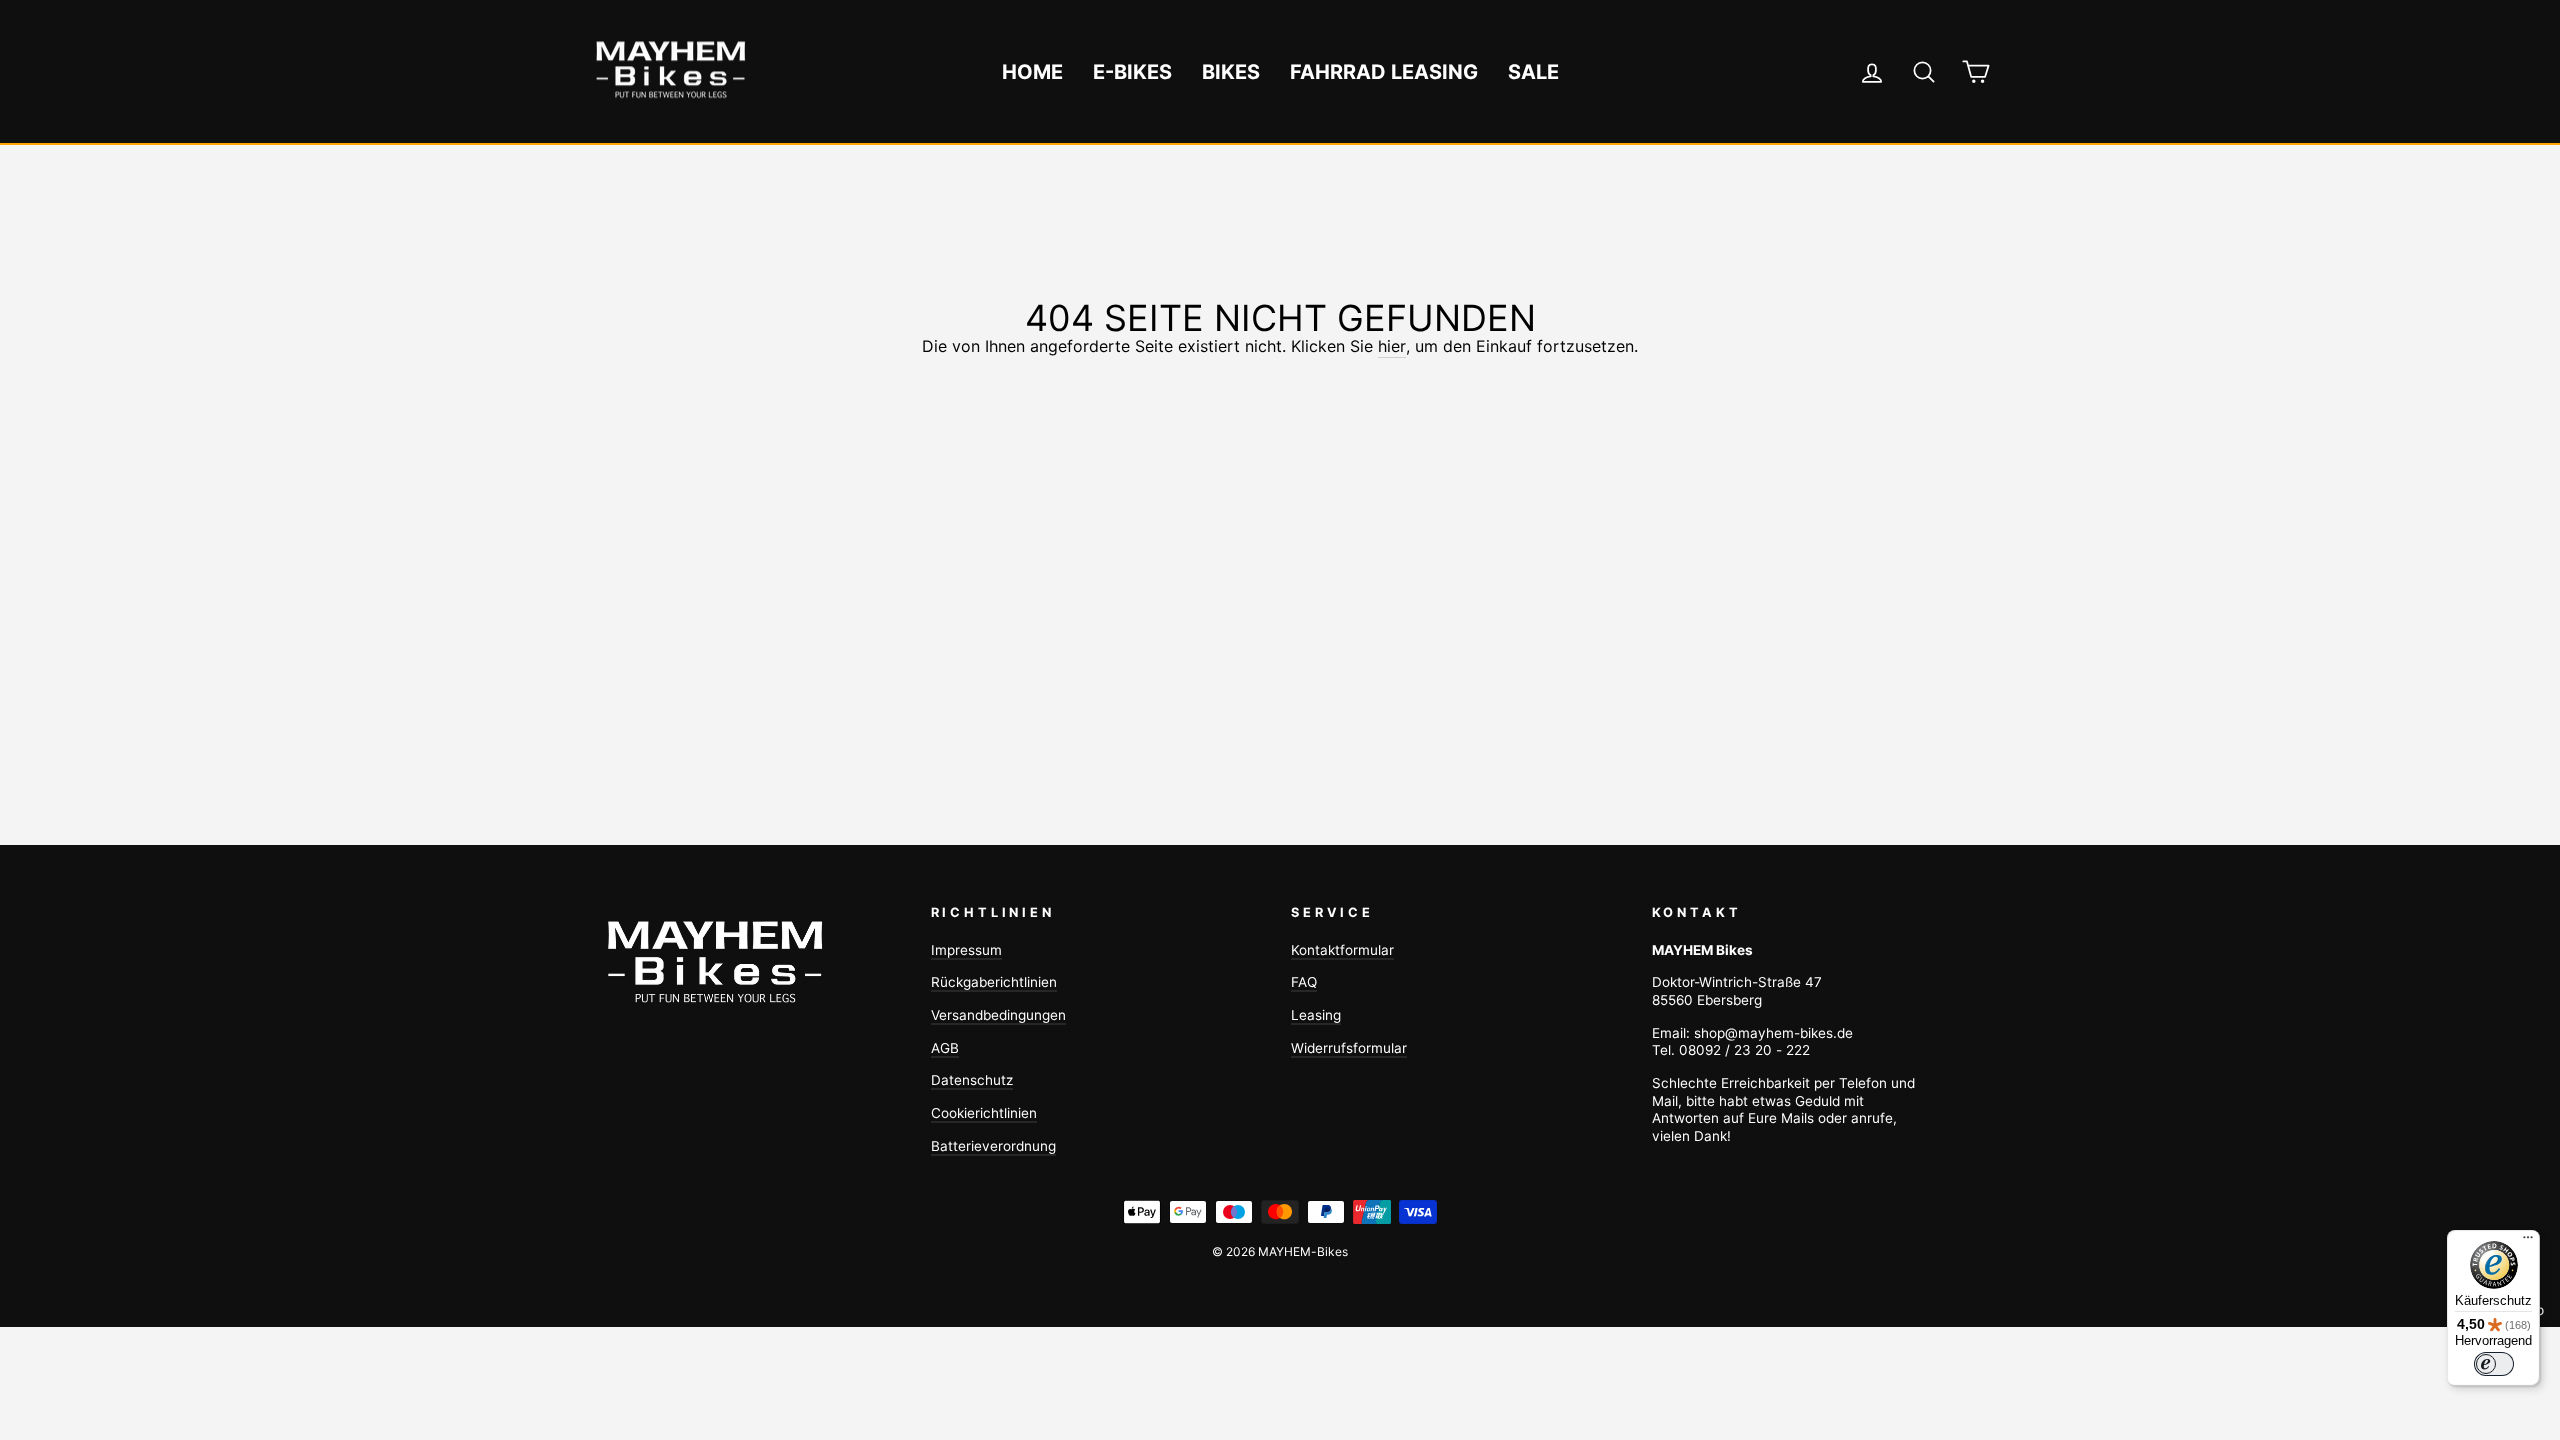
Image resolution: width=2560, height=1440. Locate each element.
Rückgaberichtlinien (994, 982)
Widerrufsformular (1349, 1048)
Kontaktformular (1342, 950)
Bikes (1231, 72)
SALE (1533, 72)
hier (1392, 346)
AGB (945, 1048)
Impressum (966, 950)
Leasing (1316, 1015)
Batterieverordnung (993, 1146)
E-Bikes (1132, 72)
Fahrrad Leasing (1384, 72)
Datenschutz (972, 1080)
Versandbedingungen (998, 1015)
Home (1032, 72)
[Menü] (2528, 1242)
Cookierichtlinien (984, 1113)
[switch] (2494, 1364)
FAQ (1304, 982)
